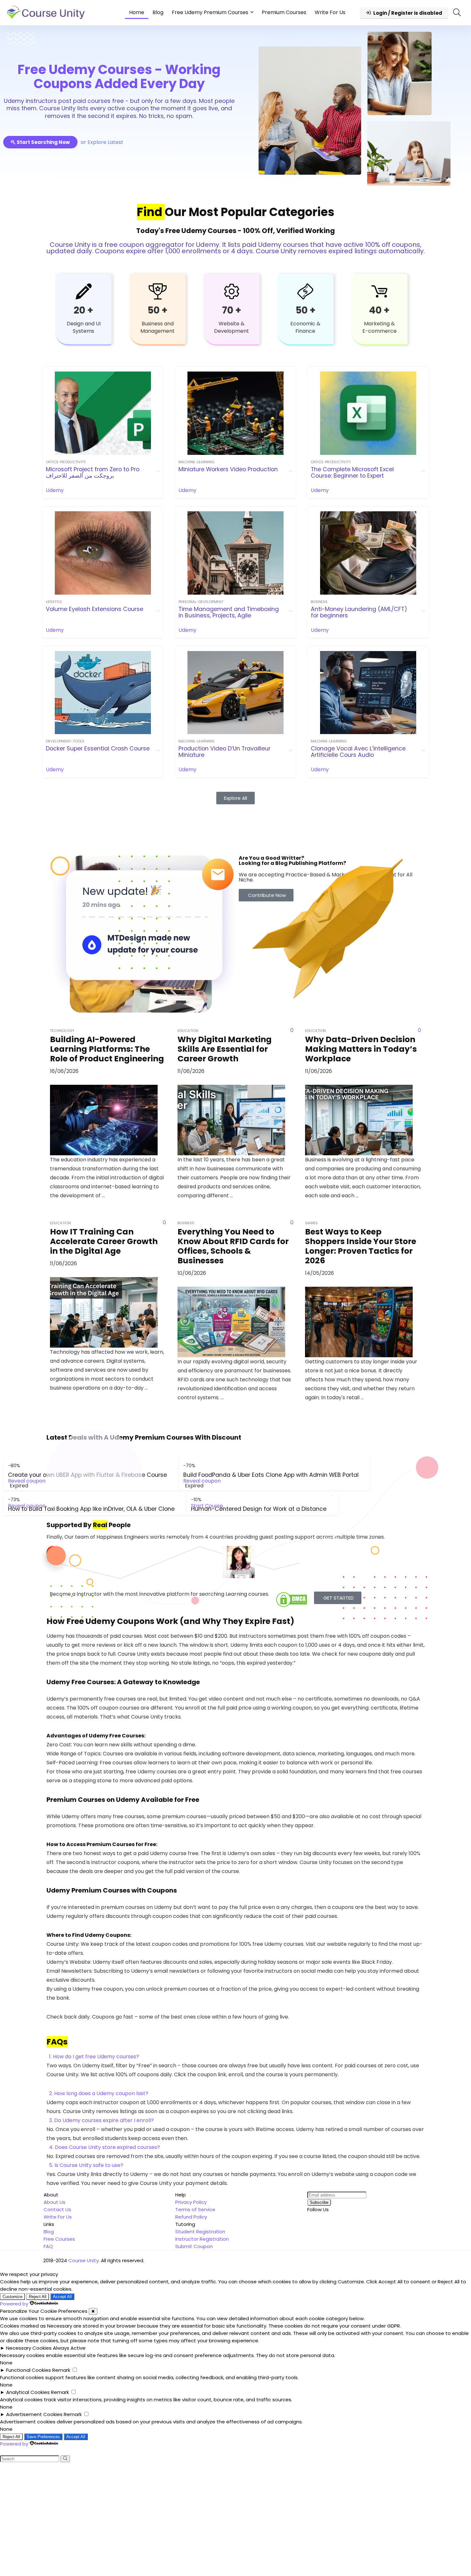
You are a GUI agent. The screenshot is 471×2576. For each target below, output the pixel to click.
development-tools (65, 741)
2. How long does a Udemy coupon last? (99, 2093)
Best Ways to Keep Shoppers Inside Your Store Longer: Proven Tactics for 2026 (361, 1246)
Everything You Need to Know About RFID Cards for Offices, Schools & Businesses (233, 1246)
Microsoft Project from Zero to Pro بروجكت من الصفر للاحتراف (93, 473)
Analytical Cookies (28, 2392)
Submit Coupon (194, 2246)
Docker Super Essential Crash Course (98, 749)
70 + (232, 310)
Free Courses (59, 2239)
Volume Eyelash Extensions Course (95, 609)
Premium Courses (284, 12)
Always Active (69, 2348)
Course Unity (83, 2260)
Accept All (62, 2297)
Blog (158, 12)
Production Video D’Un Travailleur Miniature (224, 752)
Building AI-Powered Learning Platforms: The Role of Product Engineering (107, 1049)
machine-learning (196, 462)
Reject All (38, 2297)
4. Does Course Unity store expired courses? (104, 2147)
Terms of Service (195, 2209)
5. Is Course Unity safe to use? (86, 2165)
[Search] (65, 2459)
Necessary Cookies (29, 2348)
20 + (83, 310)
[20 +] (84, 291)
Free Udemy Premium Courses (210, 12)
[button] (235, 2057)
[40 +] (379, 291)
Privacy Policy (191, 2202)
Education (188, 1031)
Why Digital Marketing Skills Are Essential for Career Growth (225, 1049)
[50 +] (158, 291)
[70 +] (232, 291)
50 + (157, 310)
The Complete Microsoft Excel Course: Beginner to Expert (352, 473)
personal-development (201, 602)
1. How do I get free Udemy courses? (94, 2057)
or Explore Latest (102, 142)
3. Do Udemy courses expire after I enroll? (101, 2120)
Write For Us (330, 12)
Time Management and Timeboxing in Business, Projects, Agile (229, 612)
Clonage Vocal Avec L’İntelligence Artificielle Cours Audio (358, 752)
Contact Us (57, 2209)
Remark (61, 2370)
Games (311, 1223)
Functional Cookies (29, 2370)
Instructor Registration (202, 2239)
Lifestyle (54, 602)
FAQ (48, 2246)
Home (137, 12)
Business (319, 602)
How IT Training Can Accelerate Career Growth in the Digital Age (104, 1241)
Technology (62, 1031)
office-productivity (66, 462)
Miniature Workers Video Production (228, 469)
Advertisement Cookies (34, 2414)
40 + (379, 310)
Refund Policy (191, 2217)
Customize (12, 2297)
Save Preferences (43, 2437)
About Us (54, 2202)
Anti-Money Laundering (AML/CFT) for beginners (359, 612)
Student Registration (200, 2232)
